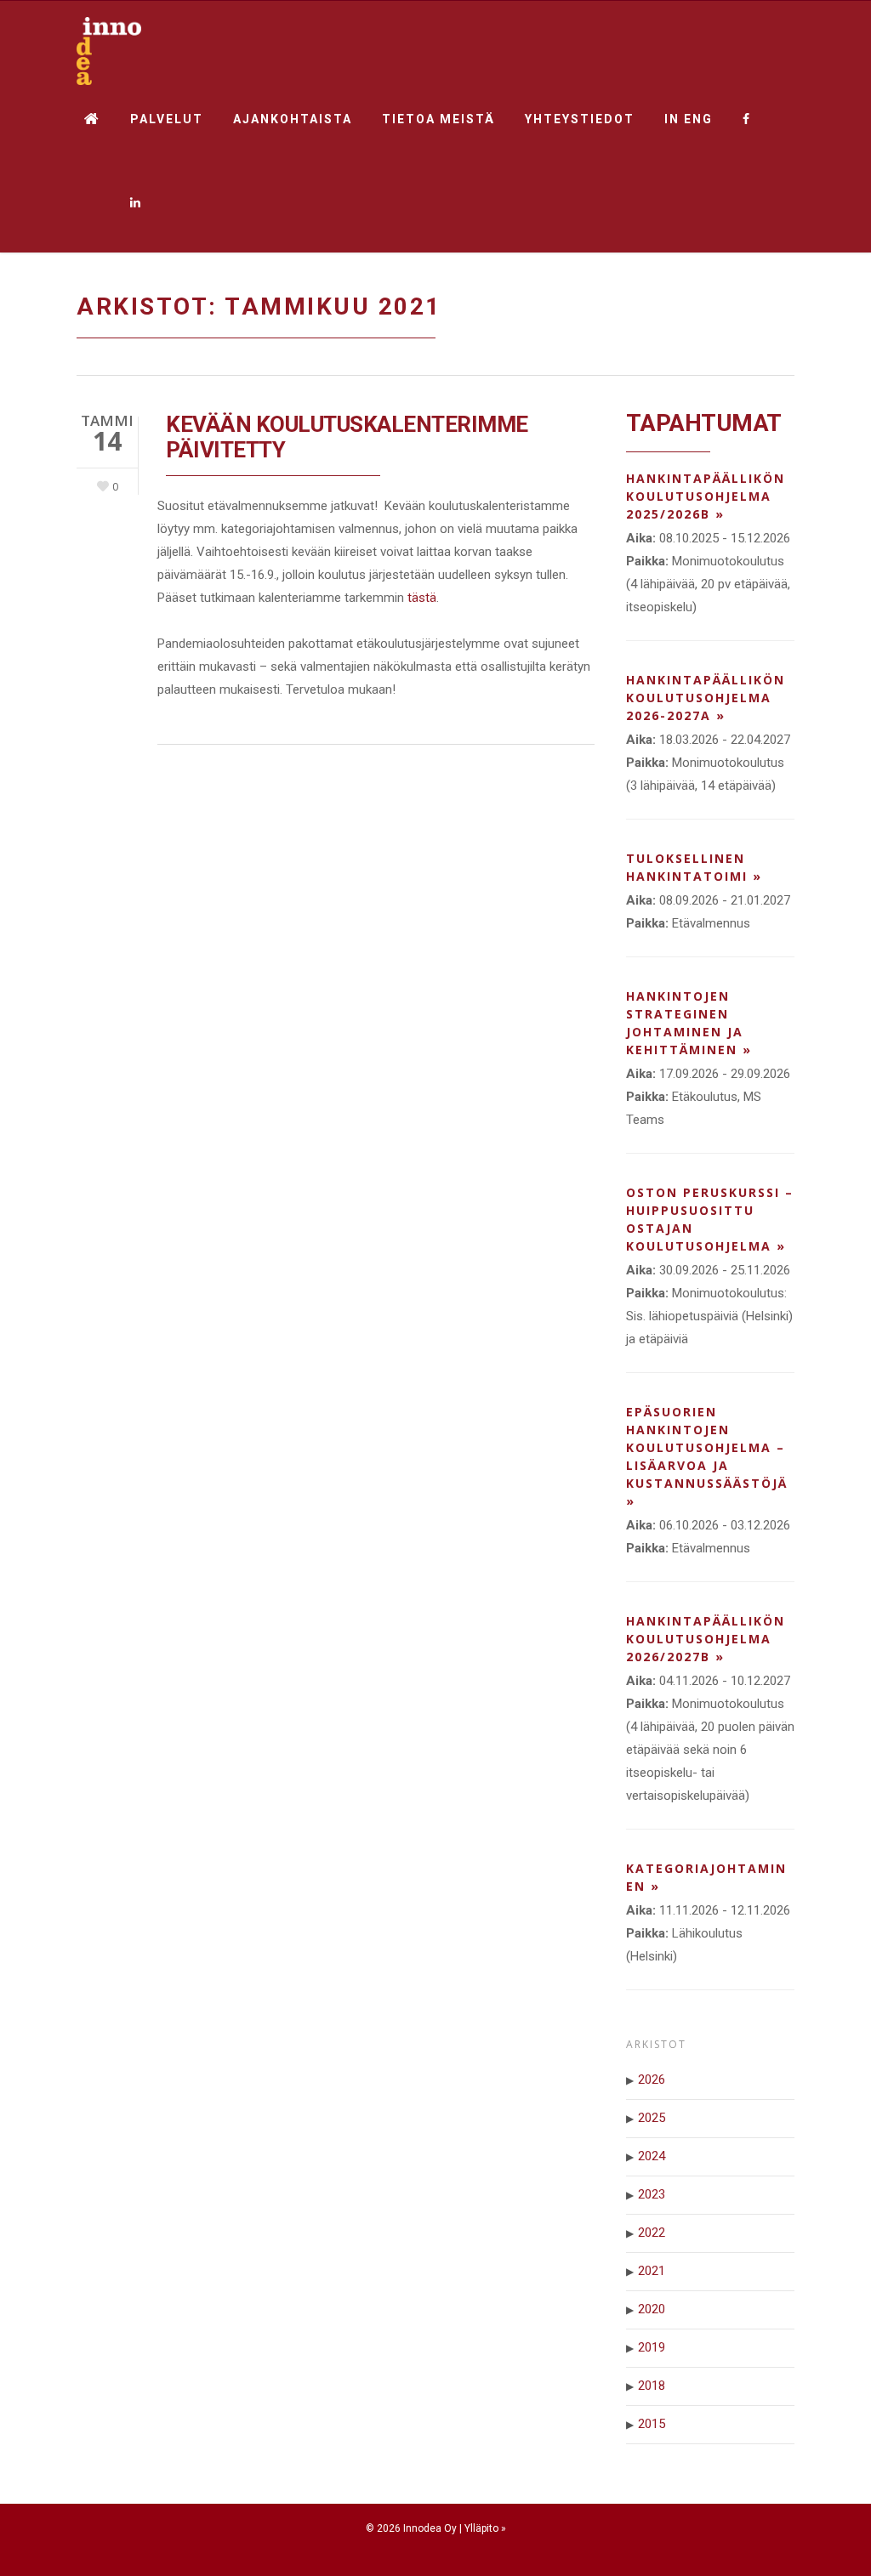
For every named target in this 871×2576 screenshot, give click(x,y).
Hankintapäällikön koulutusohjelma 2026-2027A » (706, 698)
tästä (422, 598)
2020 (652, 2309)
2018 (652, 2386)
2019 (652, 2347)
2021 (652, 2271)
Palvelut (167, 119)
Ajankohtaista (293, 119)
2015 (652, 2424)
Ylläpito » (485, 2528)
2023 (652, 2194)
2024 (652, 2156)
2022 (652, 2233)
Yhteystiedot (580, 119)
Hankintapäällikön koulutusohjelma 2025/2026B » (706, 496)
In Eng (689, 119)
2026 (652, 2080)
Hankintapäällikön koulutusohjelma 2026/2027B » (706, 1639)
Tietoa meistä (438, 119)
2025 (652, 2118)
